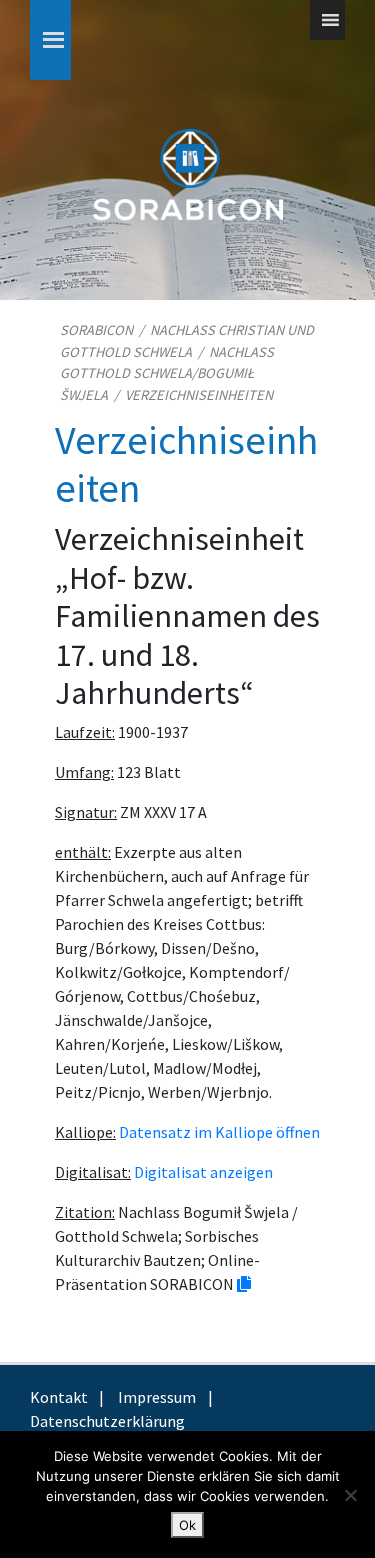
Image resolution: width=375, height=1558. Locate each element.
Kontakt (59, 1397)
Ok (187, 1525)
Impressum (157, 1397)
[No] (350, 1495)
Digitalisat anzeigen (203, 1172)
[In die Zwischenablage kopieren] (244, 1284)
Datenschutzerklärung (107, 1421)
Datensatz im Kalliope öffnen (219, 1132)
